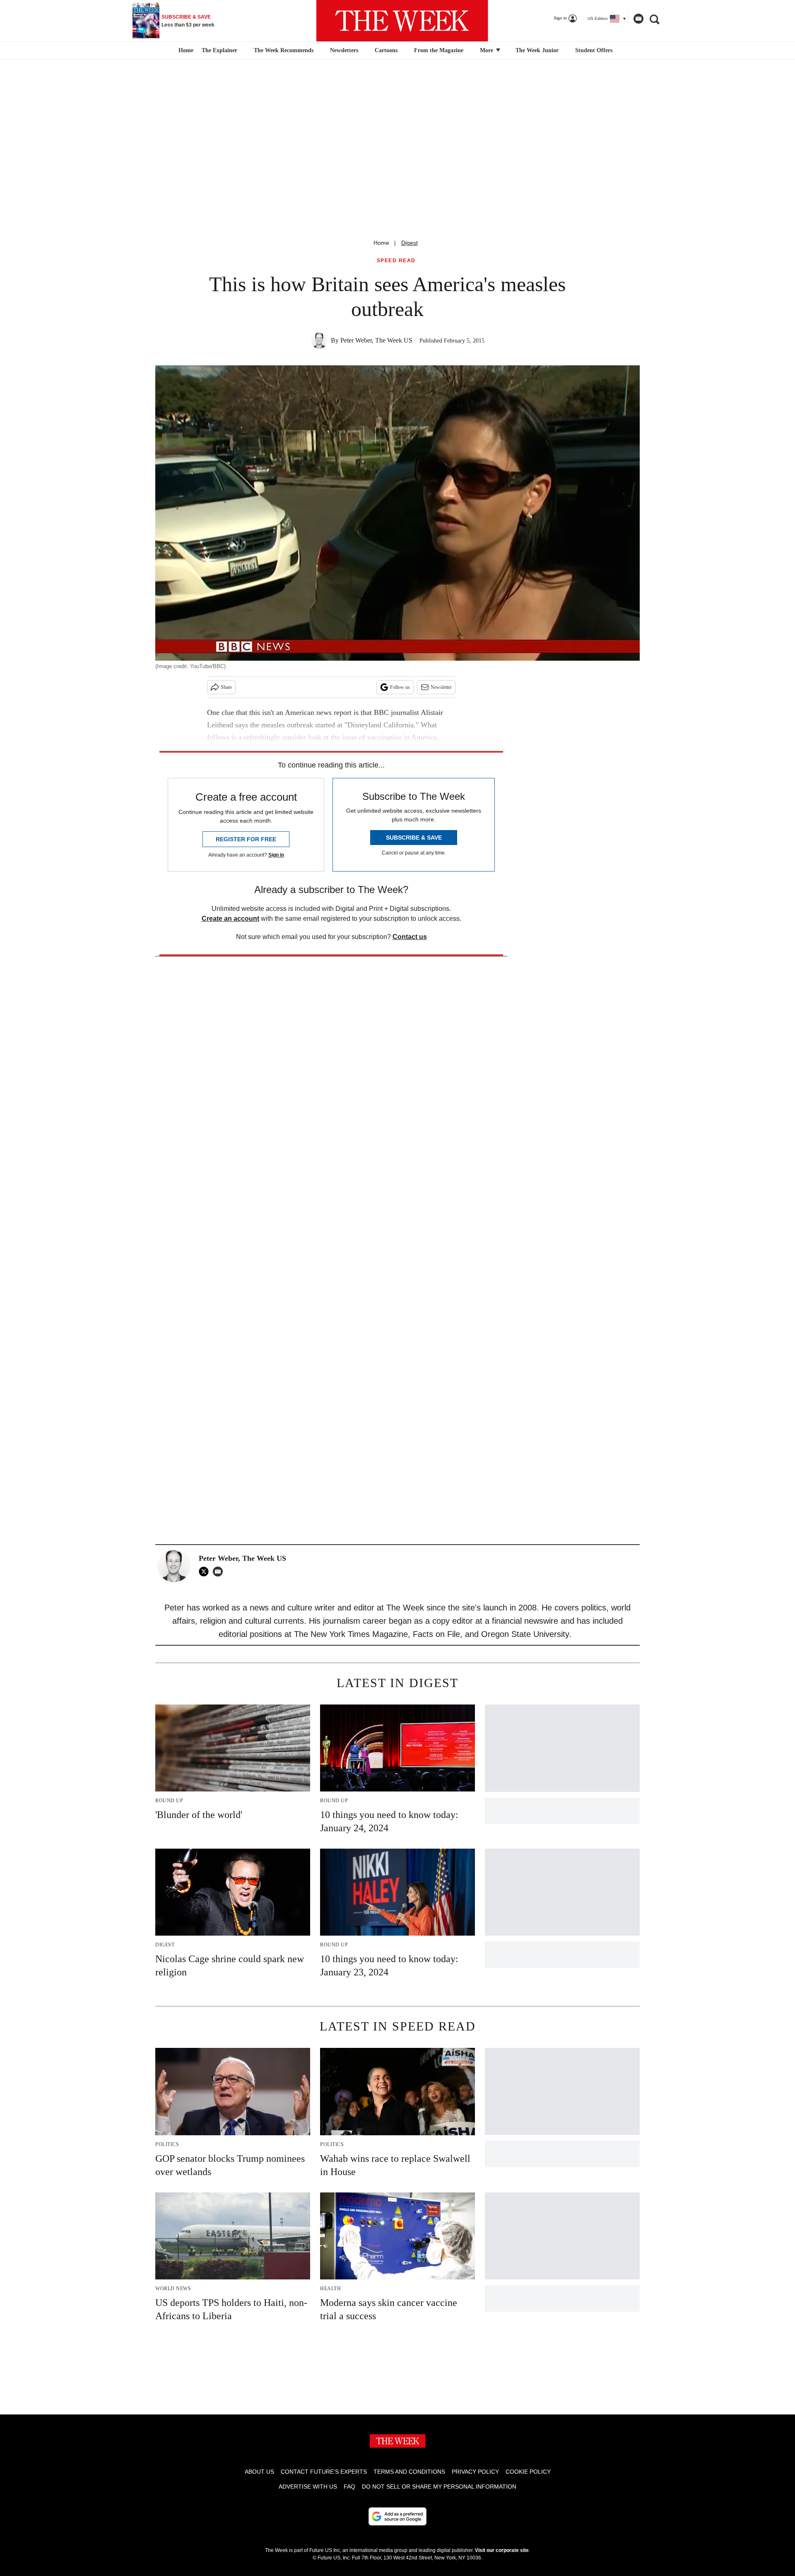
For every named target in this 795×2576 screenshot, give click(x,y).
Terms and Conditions (409, 2472)
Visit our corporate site (502, 2550)
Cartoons (386, 50)
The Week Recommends (284, 50)
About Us (259, 2472)
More (487, 50)
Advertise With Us (308, 2487)
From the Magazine (439, 50)
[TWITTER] (206, 1572)
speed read (396, 261)
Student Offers (594, 50)
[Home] (185, 51)
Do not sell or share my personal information (439, 2487)
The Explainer (219, 50)
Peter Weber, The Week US (376, 340)
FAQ (349, 2487)
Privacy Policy (475, 2472)
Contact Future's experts (324, 2472)
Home (381, 243)
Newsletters (344, 50)
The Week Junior (537, 50)
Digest (410, 243)
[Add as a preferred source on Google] (397, 2516)
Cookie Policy (528, 2472)
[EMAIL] (220, 1572)
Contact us (410, 937)
